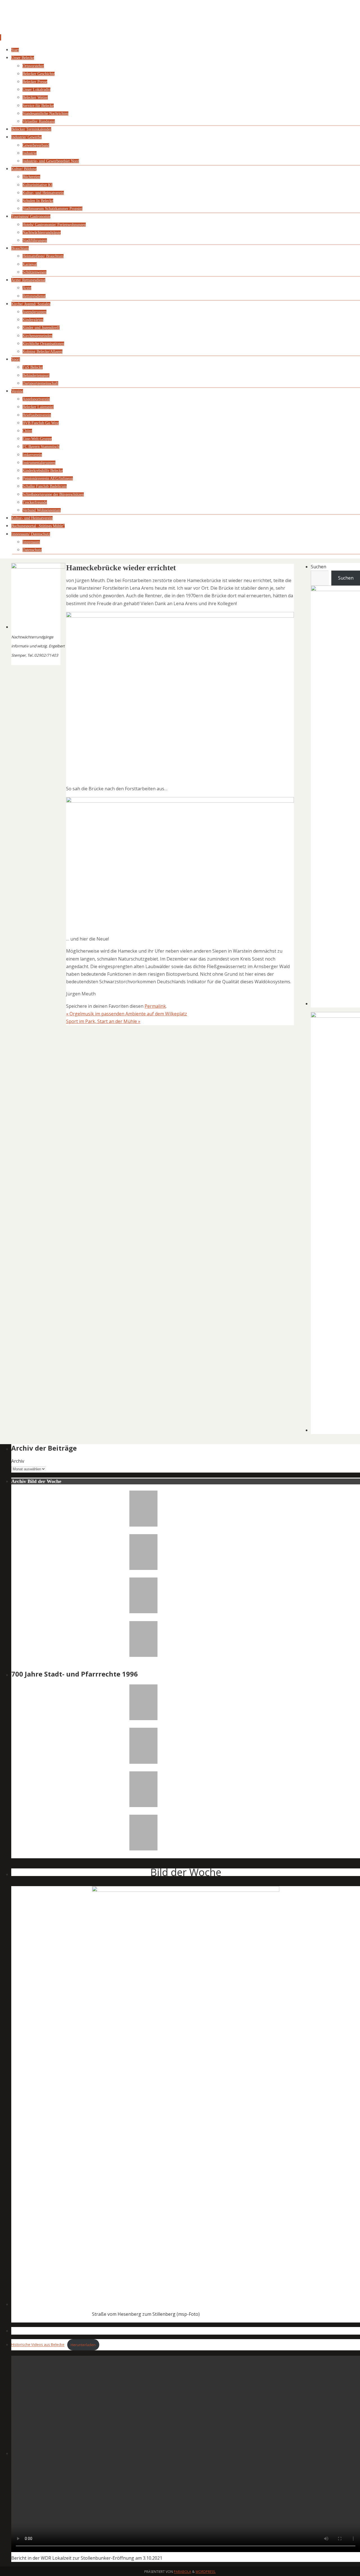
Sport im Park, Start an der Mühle (103, 1021)
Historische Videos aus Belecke (38, 2345)
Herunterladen (83, 2345)
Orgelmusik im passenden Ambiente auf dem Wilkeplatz (127, 1014)
